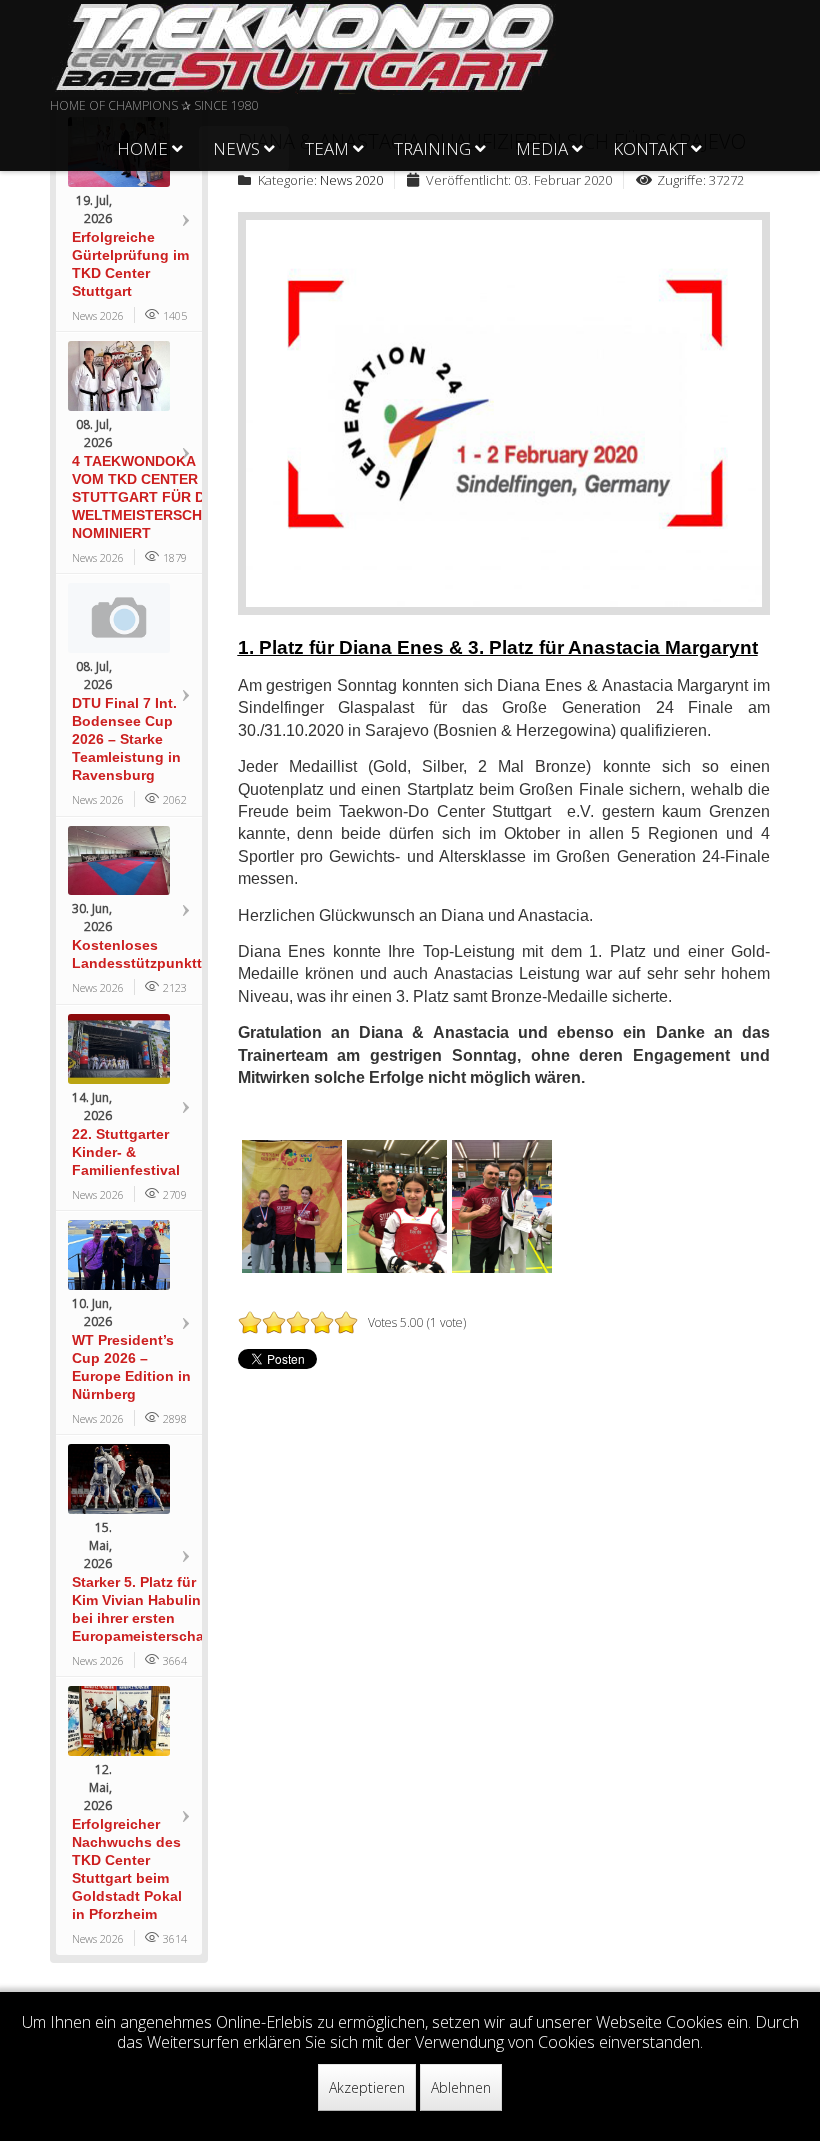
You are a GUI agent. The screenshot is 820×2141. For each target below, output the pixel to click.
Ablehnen (461, 2087)
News (236, 148)
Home (142, 148)
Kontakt (650, 148)
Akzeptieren (367, 2087)
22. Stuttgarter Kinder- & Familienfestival (126, 1152)
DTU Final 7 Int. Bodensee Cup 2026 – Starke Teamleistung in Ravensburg (126, 739)
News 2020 (351, 180)
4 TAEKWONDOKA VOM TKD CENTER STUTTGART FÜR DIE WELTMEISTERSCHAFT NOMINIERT (151, 497)
